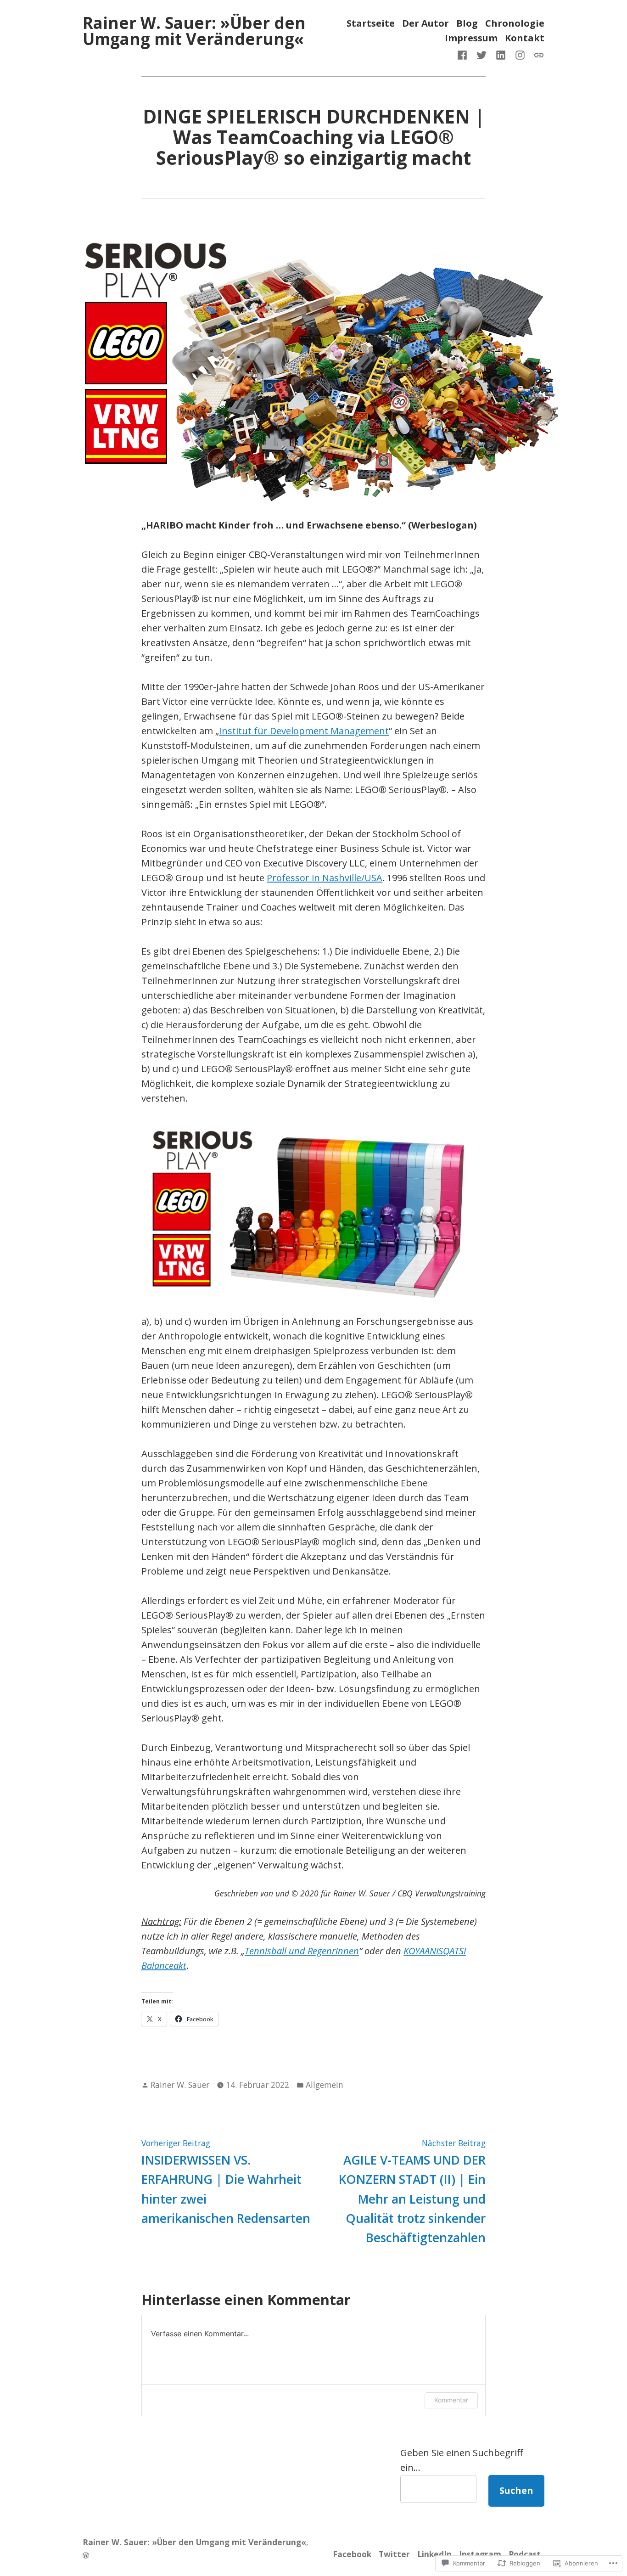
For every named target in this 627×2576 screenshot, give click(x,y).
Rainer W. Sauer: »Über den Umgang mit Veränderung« (194, 31)
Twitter (394, 2554)
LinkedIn (434, 2554)
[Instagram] (520, 54)
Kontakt (525, 38)
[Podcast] (537, 54)
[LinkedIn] (501, 54)
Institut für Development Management (304, 731)
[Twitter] (481, 54)
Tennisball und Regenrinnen (302, 1951)
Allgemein (325, 2085)
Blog (467, 24)
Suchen (516, 2490)
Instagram (480, 2554)
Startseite (371, 24)
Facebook (352, 2554)
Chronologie (515, 24)
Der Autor (425, 24)
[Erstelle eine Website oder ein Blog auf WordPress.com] (86, 2555)
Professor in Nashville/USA (325, 878)
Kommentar (451, 2400)
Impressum (471, 38)
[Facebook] (464, 54)
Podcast (525, 2554)
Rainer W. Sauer (180, 2085)
